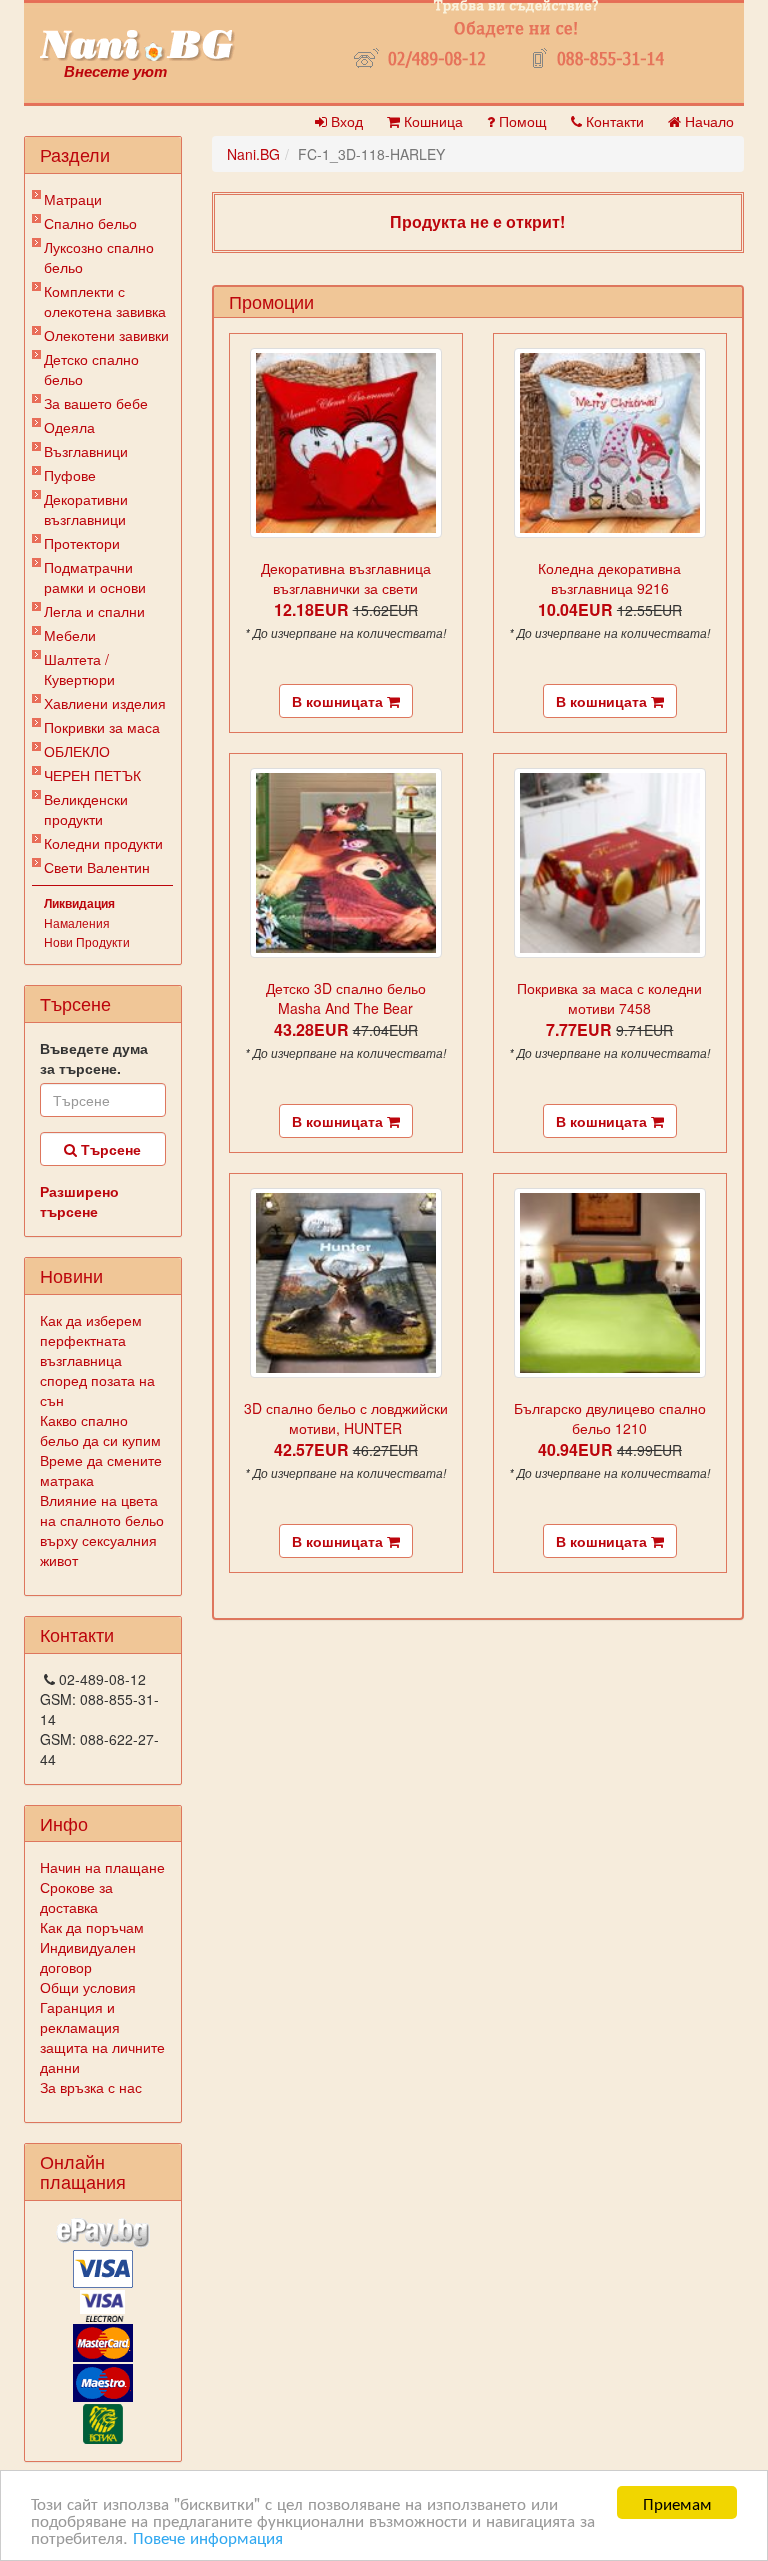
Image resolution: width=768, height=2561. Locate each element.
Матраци (73, 199)
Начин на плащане (102, 1867)
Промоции (271, 301)
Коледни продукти (103, 843)
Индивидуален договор (88, 1957)
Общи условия (88, 1987)
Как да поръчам (92, 1927)
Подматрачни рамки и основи (95, 577)
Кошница (431, 121)
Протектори (82, 543)
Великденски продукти (86, 809)
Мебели (70, 635)
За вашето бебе (96, 403)
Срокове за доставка (76, 1897)
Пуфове (70, 475)
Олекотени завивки (106, 335)
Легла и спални (94, 611)
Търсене (109, 1149)
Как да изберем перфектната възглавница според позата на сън (97, 1360)
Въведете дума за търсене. (94, 1058)
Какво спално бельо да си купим (100, 1430)
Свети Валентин (97, 867)
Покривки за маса (102, 727)
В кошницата (339, 701)
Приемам (677, 2502)
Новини (71, 1275)
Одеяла (69, 427)
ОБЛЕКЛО (77, 751)
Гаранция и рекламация (80, 2017)
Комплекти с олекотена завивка (105, 301)
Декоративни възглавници (86, 509)
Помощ (521, 121)
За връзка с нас (91, 2087)
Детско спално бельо (91, 369)
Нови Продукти (87, 941)
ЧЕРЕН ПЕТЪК (92, 775)
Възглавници (86, 451)
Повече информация (208, 2536)
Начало (707, 121)
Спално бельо (90, 223)
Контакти (613, 121)
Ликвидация (79, 903)
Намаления (77, 922)
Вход (345, 121)
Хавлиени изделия (105, 703)
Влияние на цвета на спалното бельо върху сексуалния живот (102, 1530)
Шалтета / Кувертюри (79, 669)
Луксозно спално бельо (99, 257)
